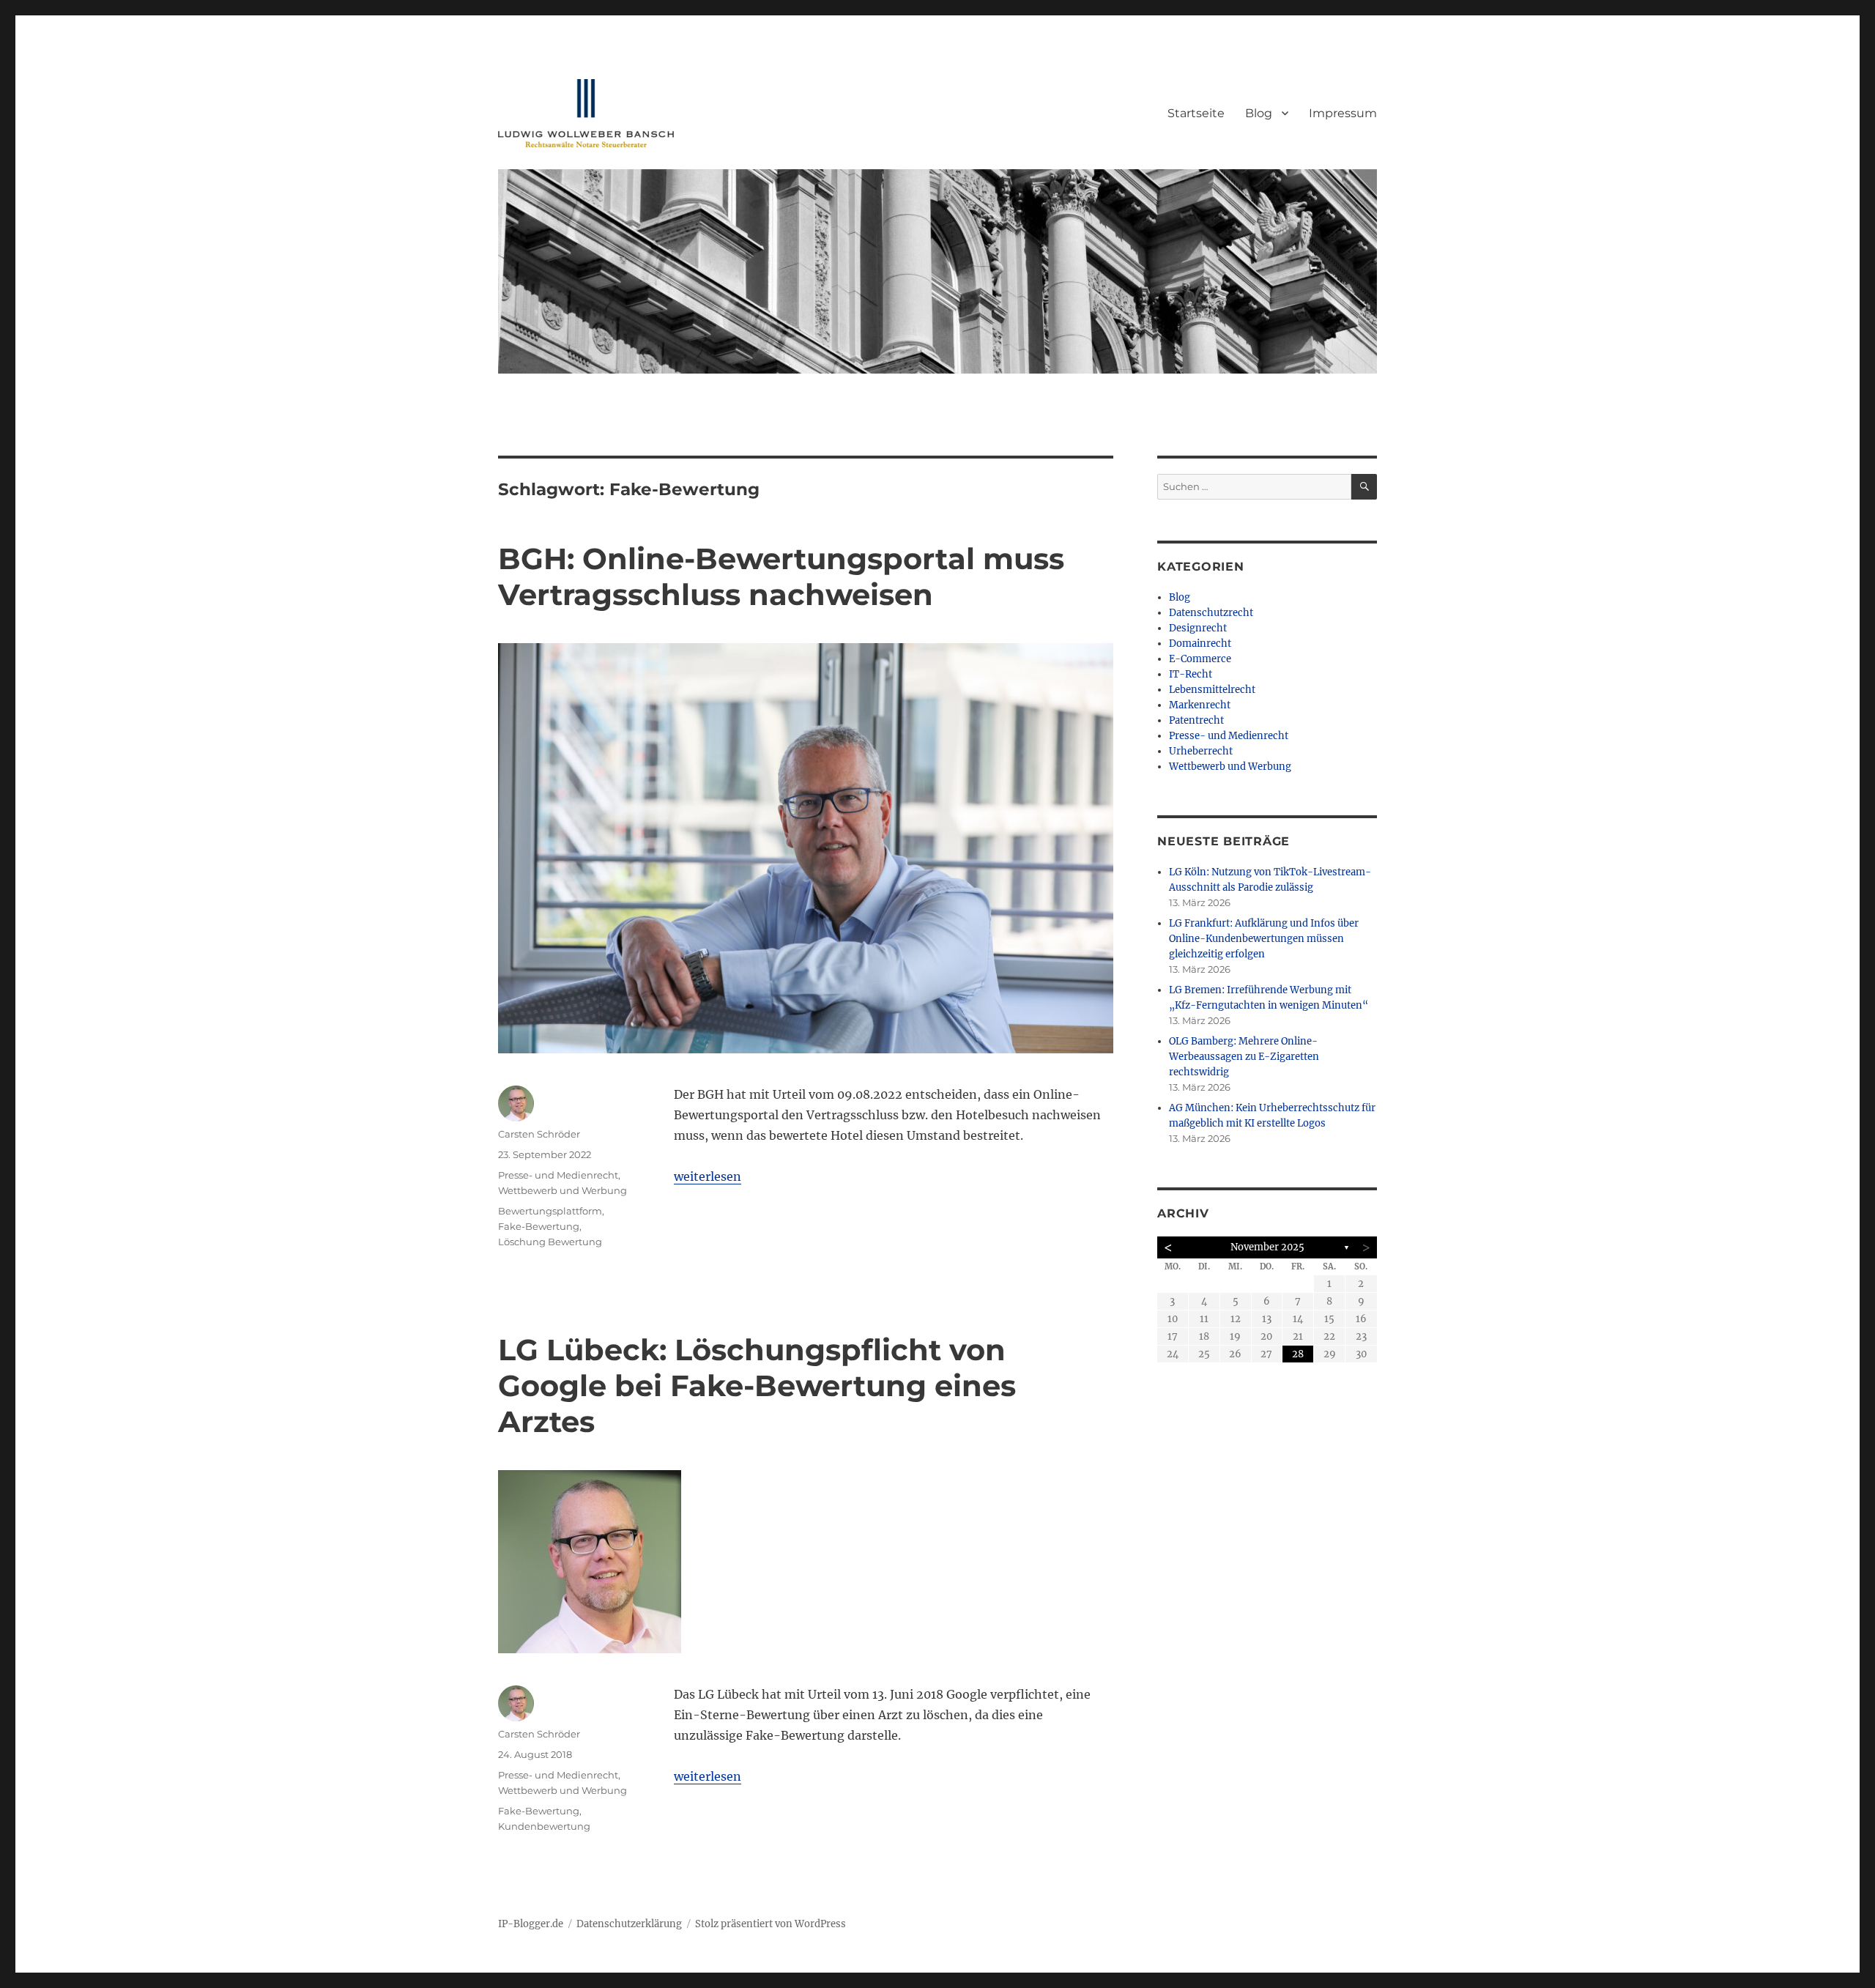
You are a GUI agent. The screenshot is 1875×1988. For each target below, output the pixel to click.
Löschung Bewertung (550, 1242)
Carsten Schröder (539, 1134)
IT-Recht (1191, 674)
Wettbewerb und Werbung (562, 1190)
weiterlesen (708, 1176)
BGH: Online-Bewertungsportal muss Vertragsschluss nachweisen (781, 576)
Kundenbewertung (544, 1826)
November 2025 (1267, 1247)
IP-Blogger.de (531, 1924)
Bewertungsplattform (550, 1211)
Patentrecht (1196, 720)
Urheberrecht (1201, 751)
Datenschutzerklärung (629, 1924)
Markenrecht (1200, 705)
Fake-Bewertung (539, 1226)
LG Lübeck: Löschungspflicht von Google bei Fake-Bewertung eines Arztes (757, 1386)
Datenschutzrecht (1211, 613)
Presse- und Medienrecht (558, 1175)
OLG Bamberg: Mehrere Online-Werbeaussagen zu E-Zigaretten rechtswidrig (1244, 1057)
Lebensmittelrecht (1212, 690)
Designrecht (1198, 628)
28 (1298, 1354)
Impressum (1343, 113)
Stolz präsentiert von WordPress (771, 1924)
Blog (1259, 113)
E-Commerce (1200, 659)
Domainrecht (1200, 643)
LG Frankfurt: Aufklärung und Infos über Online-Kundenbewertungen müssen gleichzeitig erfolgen (1264, 939)
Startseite (1196, 113)
